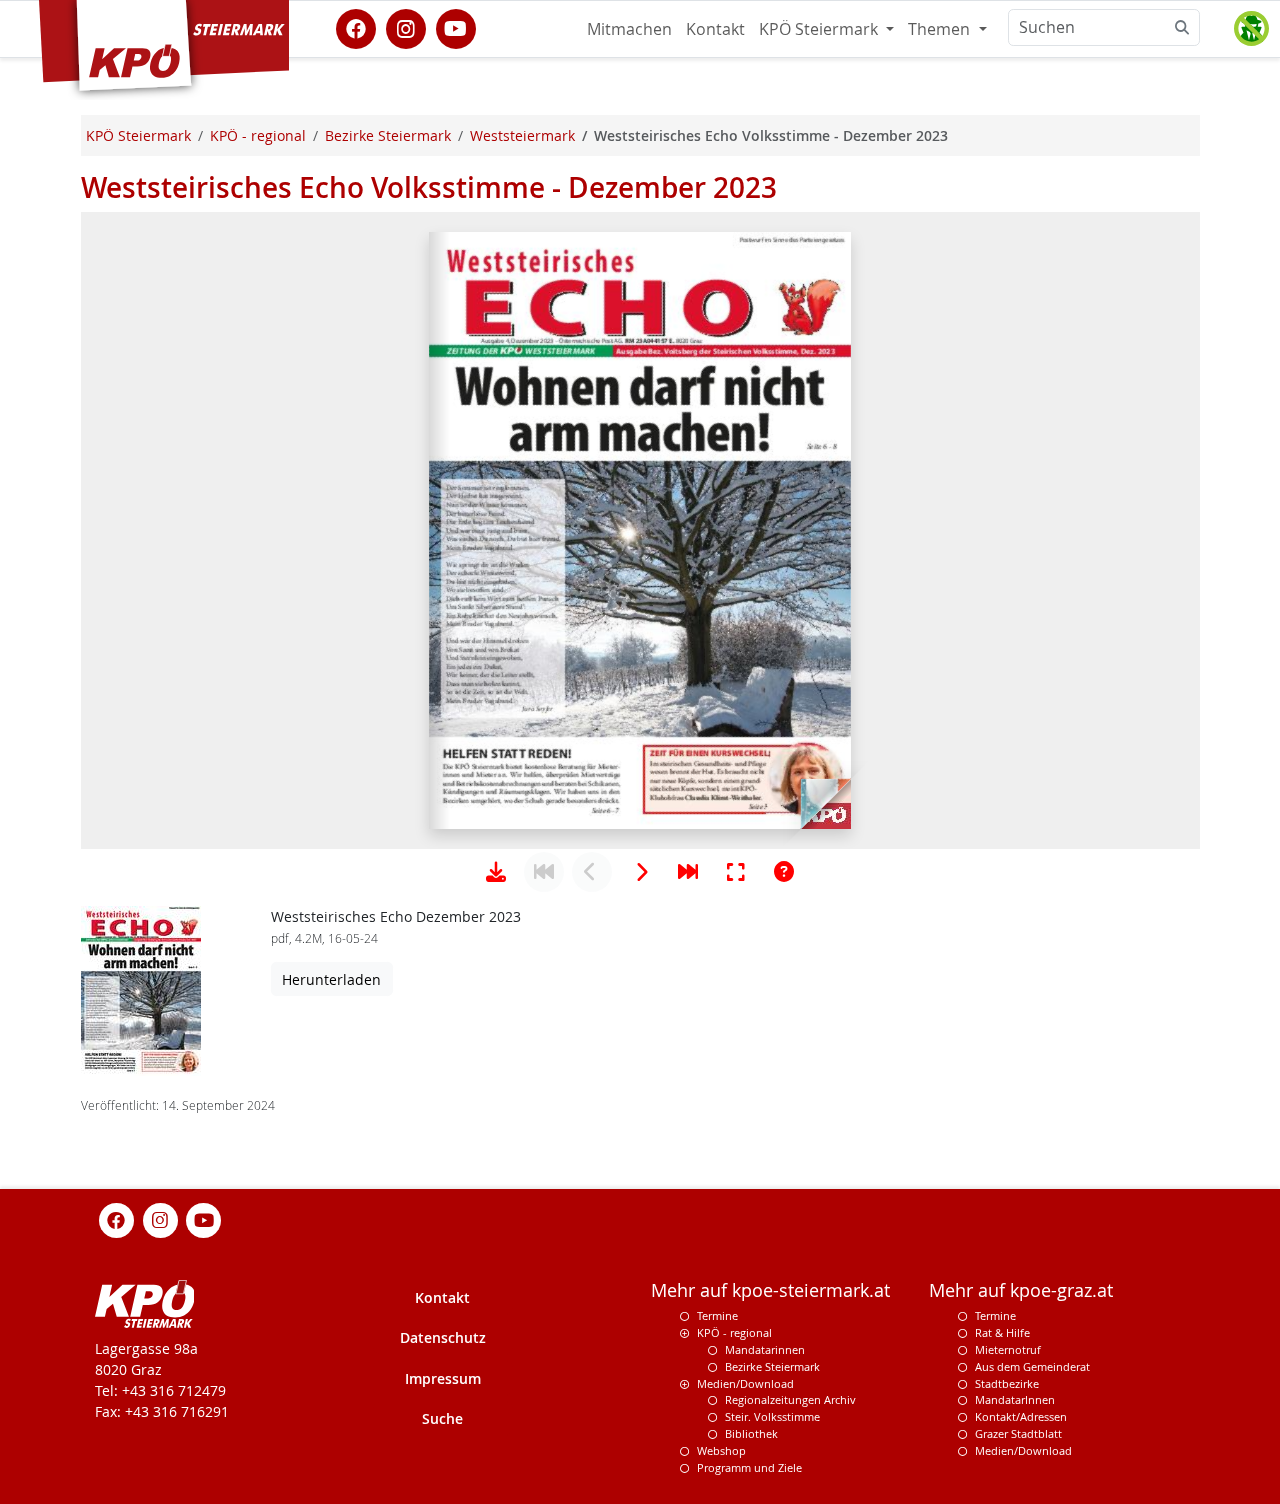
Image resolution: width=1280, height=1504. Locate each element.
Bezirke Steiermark (772, 1366)
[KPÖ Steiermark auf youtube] (456, 27)
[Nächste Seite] (640, 872)
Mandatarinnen (765, 1349)
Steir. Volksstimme (772, 1416)
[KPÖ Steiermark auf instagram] (406, 27)
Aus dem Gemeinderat (1032, 1366)
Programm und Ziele (749, 1467)
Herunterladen (331, 979)
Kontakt (715, 29)
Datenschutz (443, 1337)
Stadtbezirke (1007, 1383)
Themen (941, 29)
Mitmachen (629, 29)
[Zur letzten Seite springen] (688, 872)
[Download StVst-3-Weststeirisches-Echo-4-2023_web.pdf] (496, 872)
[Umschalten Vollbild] (736, 872)
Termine (717, 1315)
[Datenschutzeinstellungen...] (1251, 29)
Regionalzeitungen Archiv (790, 1399)
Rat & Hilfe (1002, 1332)
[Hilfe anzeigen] (784, 872)
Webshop (721, 1450)
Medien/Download (745, 1383)
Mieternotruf (1008, 1349)
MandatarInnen (1015, 1399)
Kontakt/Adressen (1021, 1416)
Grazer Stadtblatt (1018, 1433)
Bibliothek (751, 1433)
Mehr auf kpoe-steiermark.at (770, 1290)
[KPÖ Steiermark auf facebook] (356, 27)
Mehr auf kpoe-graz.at (1021, 1290)
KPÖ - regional (734, 1332)
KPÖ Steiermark (820, 29)
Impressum (443, 1378)
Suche (442, 1418)
